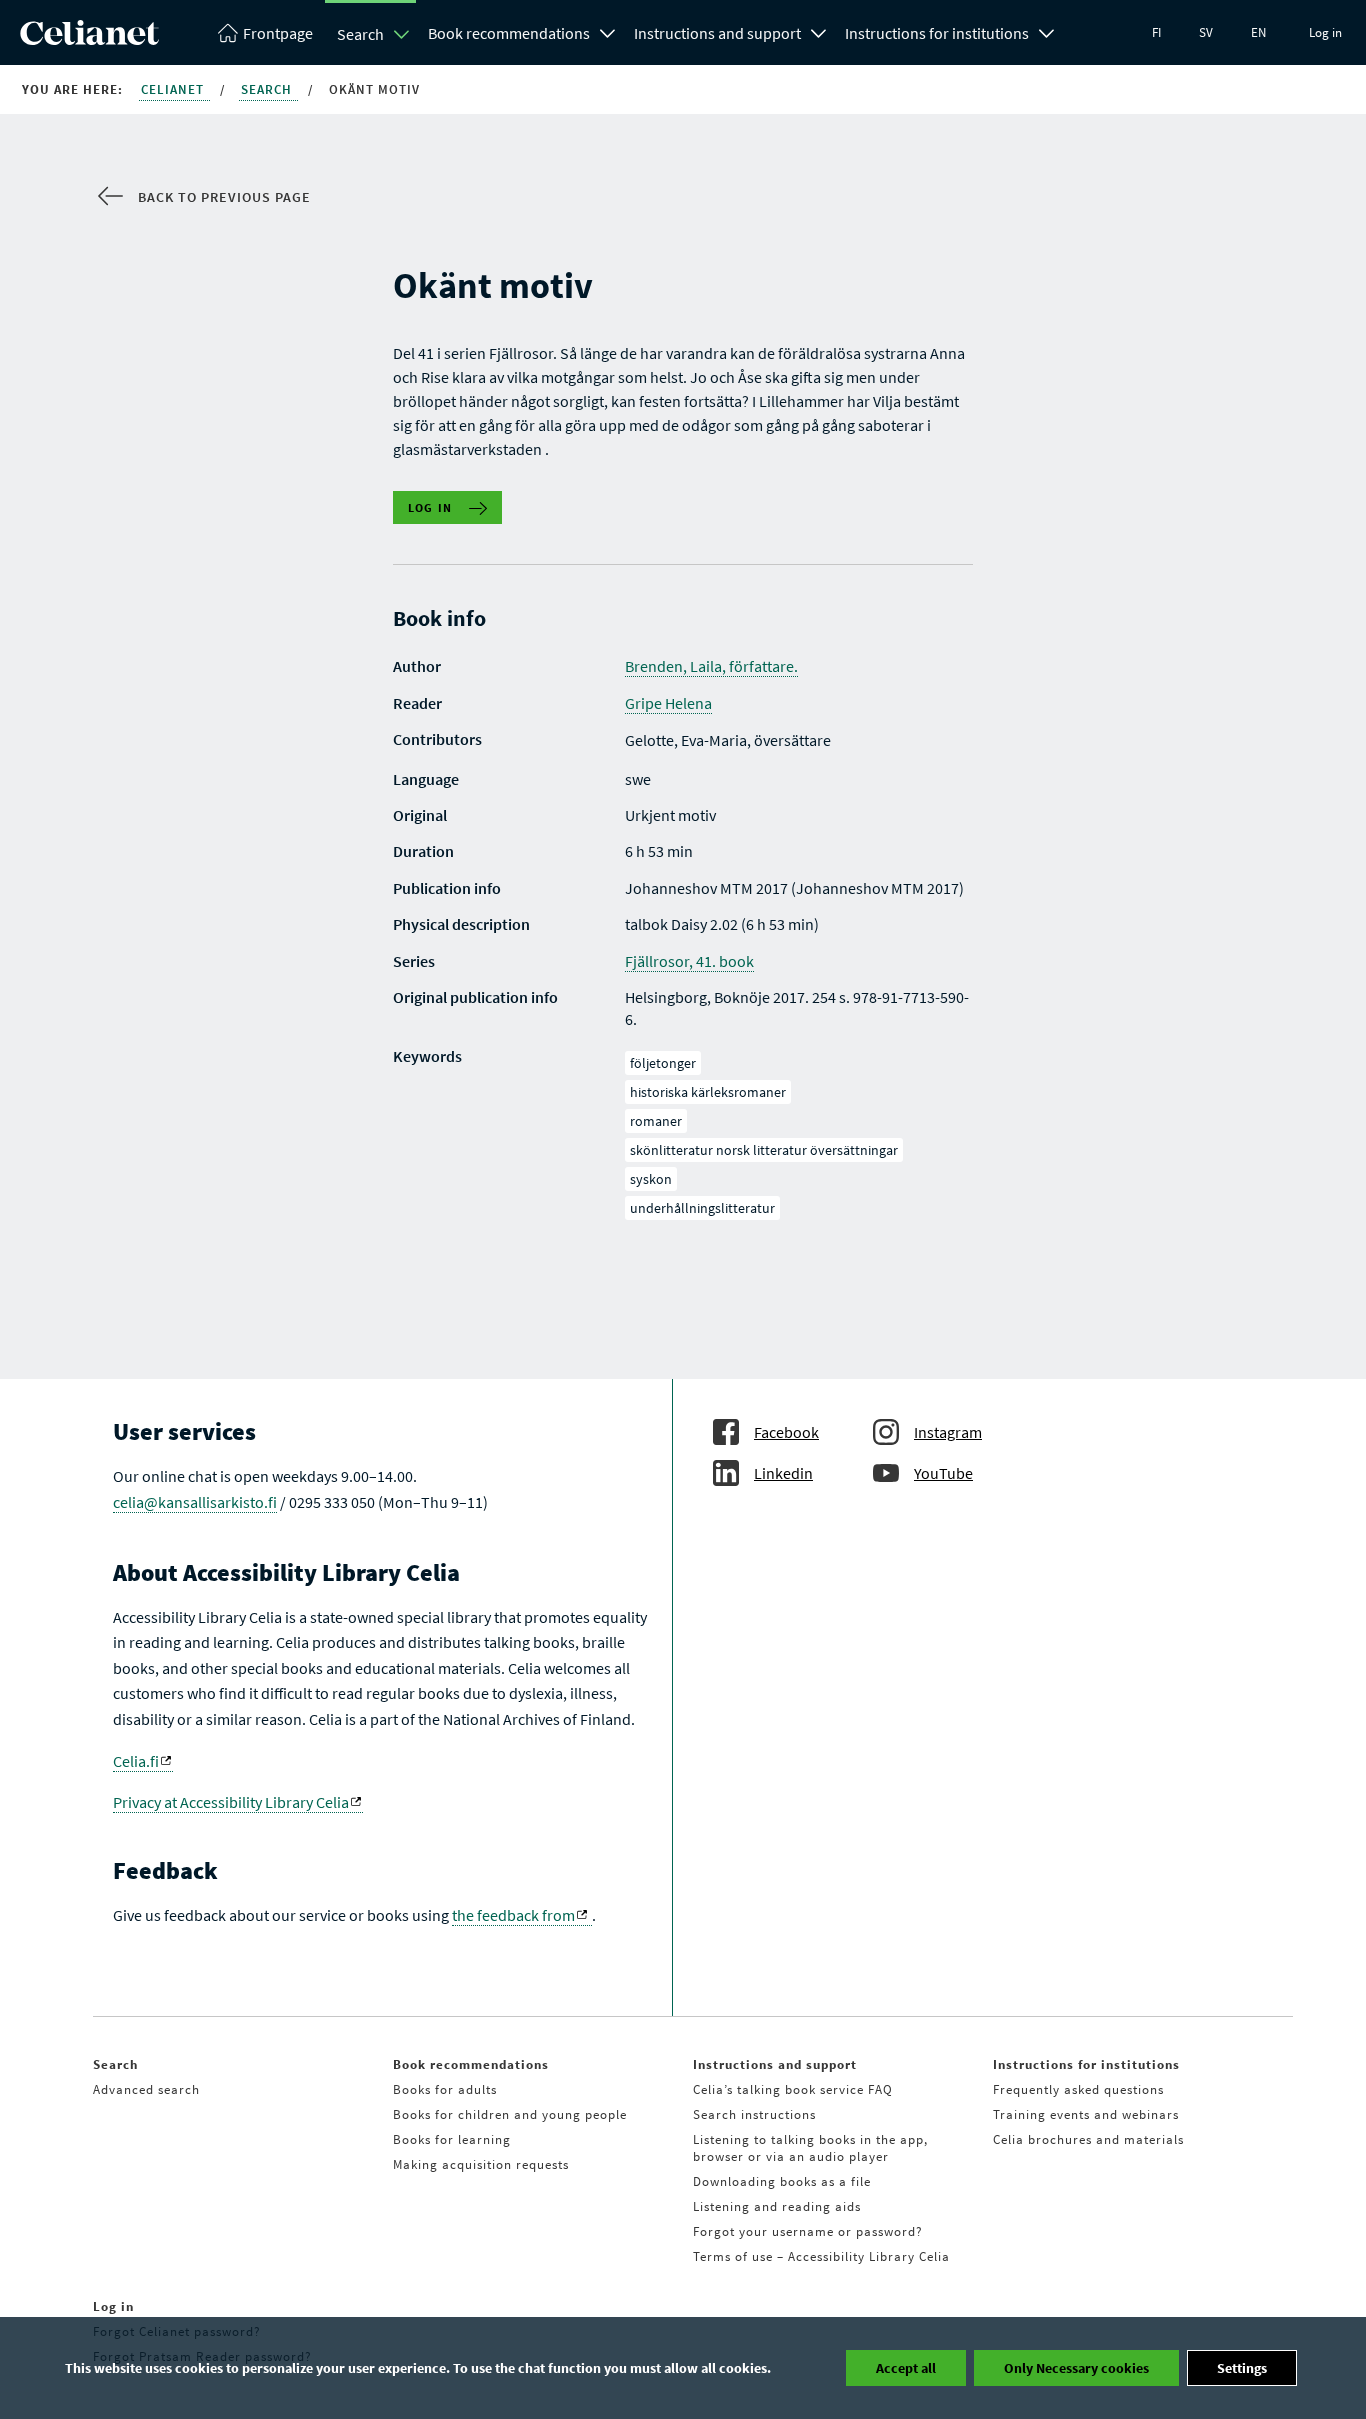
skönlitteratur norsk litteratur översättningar (764, 1150)
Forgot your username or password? (808, 2231)
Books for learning (452, 2139)
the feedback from (513, 1915)
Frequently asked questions (1078, 2089)
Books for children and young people (510, 2114)
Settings (1242, 2368)
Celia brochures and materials (1088, 2139)
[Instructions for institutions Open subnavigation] (1047, 31)
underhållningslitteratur (702, 1208)
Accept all (906, 2368)
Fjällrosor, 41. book (689, 961)
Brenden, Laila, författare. (711, 666)
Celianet (174, 89)
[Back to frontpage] (89, 39)
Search (360, 34)
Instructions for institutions (937, 33)
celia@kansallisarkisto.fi (195, 1502)
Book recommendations (509, 33)
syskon (651, 1179)
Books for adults (445, 2089)
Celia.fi (136, 1761)
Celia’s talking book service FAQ (793, 2089)
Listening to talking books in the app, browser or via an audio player (810, 2148)
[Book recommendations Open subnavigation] (608, 31)
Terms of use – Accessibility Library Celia (821, 2256)
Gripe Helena (668, 703)
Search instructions (754, 2114)
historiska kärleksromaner (708, 1092)
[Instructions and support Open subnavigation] (819, 31)
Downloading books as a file (782, 2181)
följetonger (663, 1063)
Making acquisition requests (481, 2164)
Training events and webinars (1086, 2114)
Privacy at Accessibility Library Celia (231, 1802)
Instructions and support (717, 33)
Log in (1325, 32)
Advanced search (146, 2089)
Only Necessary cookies (1076, 2368)
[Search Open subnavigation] (402, 34)
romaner (656, 1121)
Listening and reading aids (777, 2206)
